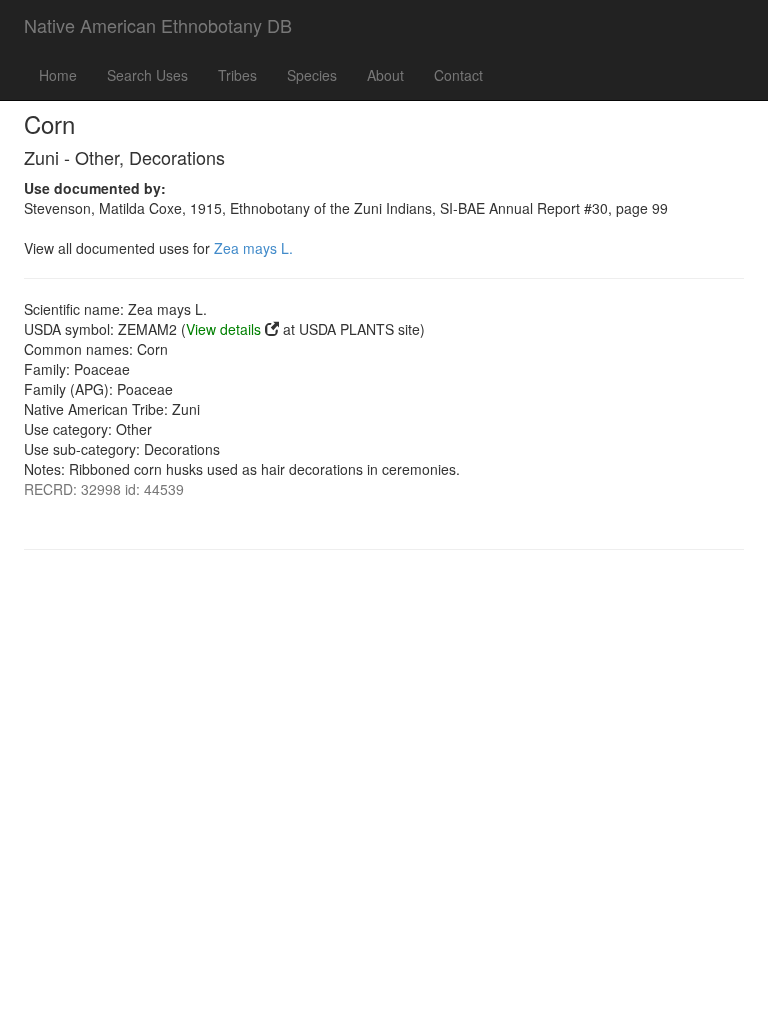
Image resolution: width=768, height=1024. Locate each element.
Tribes (237, 75)
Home (58, 75)
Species (312, 75)
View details (223, 329)
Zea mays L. (253, 248)
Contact (458, 75)
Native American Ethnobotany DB (158, 25)
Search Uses (147, 75)
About (385, 75)
